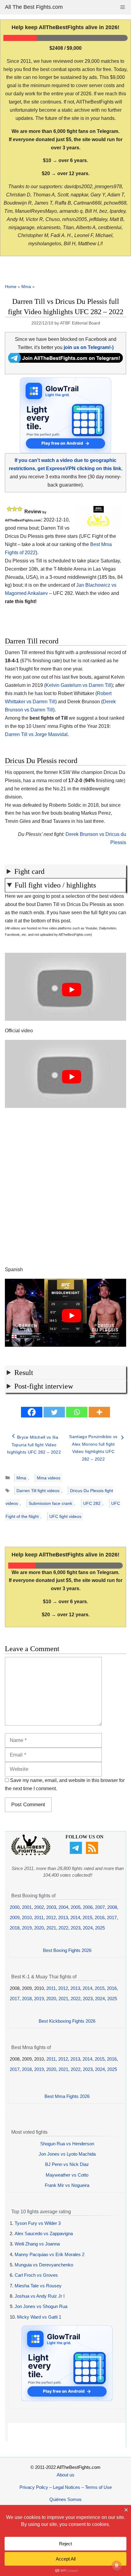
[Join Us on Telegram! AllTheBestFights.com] (65, 361)
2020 (39, 1928)
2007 (100, 1907)
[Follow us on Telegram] (77, 1852)
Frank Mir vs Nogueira (67, 2185)
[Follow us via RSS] (93, 1852)
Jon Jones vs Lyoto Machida (67, 2154)
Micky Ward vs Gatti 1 (39, 2317)
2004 (63, 1907)
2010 (27, 1918)
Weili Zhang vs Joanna (37, 2244)
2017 (112, 1918)
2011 (39, 1918)
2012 (51, 1918)
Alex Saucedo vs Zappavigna (44, 2233)
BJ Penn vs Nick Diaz (67, 2164)
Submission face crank (50, 1503)
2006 (88, 1907)
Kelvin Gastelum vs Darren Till (78, 685)
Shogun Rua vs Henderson (67, 2144)
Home (11, 287)
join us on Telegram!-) (89, 347)
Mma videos (49, 1478)
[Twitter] (54, 1412)
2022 (63, 1928)
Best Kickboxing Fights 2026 (67, 2021)
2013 (63, 1918)
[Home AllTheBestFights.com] (31, 1854)
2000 (15, 1907)
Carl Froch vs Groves (36, 2275)
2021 (51, 1928)
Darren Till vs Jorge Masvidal (36, 734)
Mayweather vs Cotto (67, 2175)
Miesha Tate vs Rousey (38, 2286)
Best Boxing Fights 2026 (67, 1950)
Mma (26, 287)
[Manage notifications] (117, 2566)
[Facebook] (32, 1412)
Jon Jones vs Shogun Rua (41, 2306)
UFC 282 (92, 1503)
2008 (112, 1907)
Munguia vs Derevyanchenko (44, 2265)
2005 (76, 1907)
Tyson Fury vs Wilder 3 (38, 2223)
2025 (100, 1928)
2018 (15, 1928)
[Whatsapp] (77, 1412)
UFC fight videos (65, 1516)
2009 (15, 1918)
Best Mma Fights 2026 (67, 2096)
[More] (99, 1412)
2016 (100, 1918)
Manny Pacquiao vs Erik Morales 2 (50, 2254)
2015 (87, 1918)
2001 (27, 1907)
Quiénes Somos (65, 2499)
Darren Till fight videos (38, 1491)
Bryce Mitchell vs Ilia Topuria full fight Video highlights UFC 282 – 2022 (34, 1445)
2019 (27, 1928)
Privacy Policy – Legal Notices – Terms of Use (66, 2487)
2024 (88, 1928)
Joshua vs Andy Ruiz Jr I (40, 2296)
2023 (76, 1928)
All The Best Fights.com (34, 7)
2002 (39, 1907)
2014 (75, 1918)
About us (65, 2475)
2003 (51, 1907)
